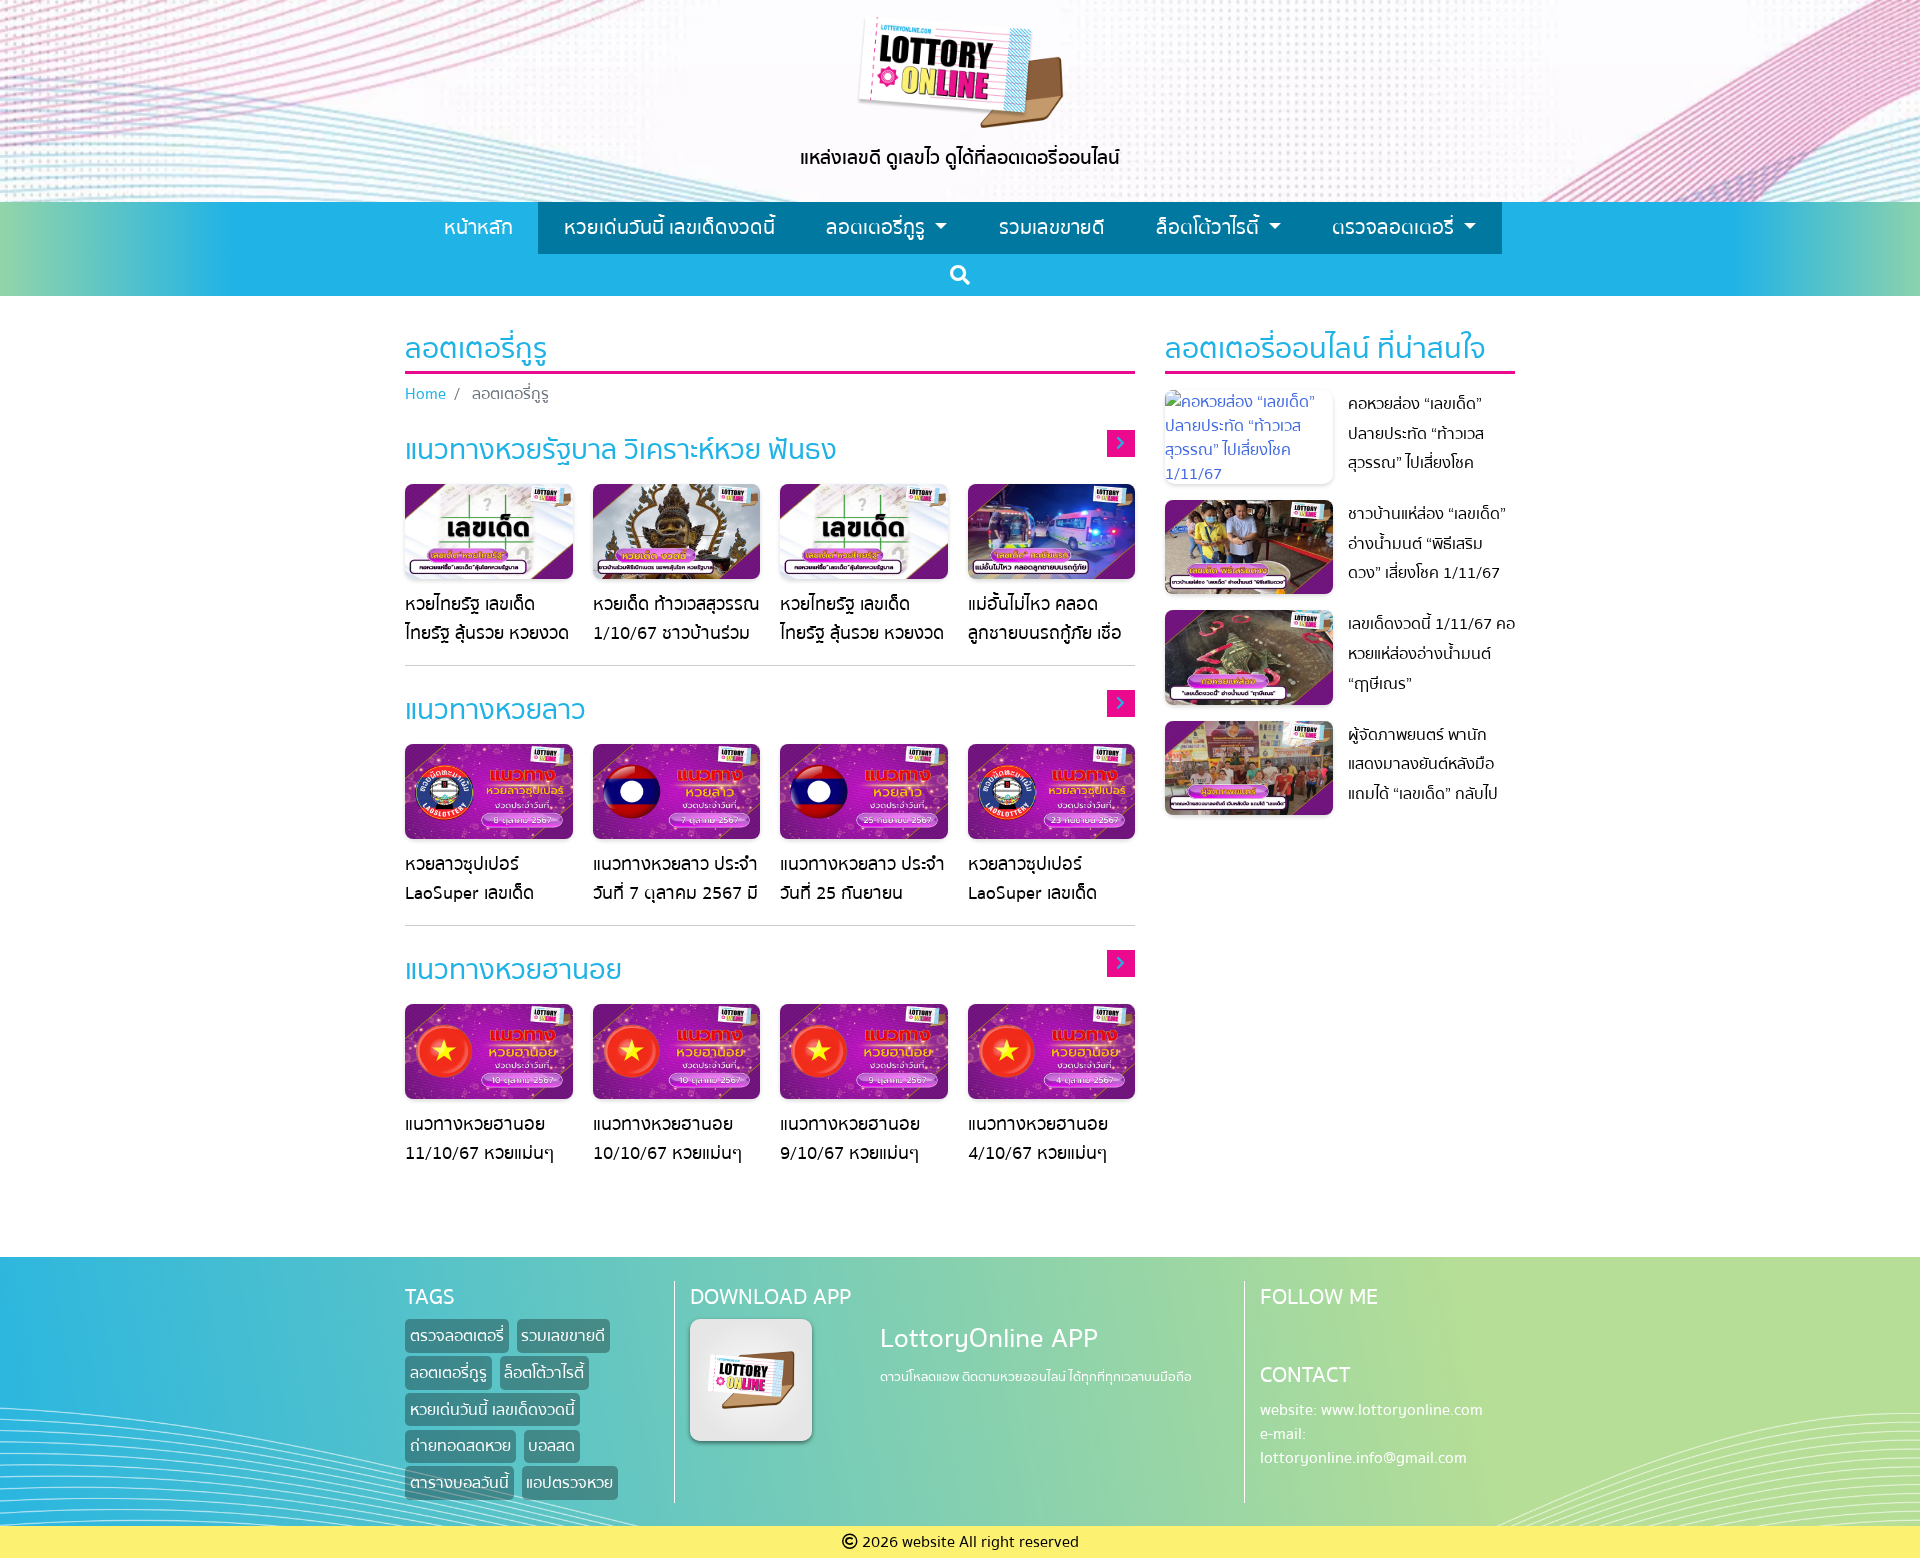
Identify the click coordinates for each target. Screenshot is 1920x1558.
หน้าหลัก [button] (478, 227)
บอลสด (551, 1446)
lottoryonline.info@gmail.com (1363, 1458)
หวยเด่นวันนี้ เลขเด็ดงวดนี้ (492, 1410)
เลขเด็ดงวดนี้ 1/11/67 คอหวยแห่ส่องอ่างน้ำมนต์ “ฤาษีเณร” (1431, 653)
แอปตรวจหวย (569, 1483)
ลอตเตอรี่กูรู (878, 227)
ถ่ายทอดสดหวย (460, 1446)
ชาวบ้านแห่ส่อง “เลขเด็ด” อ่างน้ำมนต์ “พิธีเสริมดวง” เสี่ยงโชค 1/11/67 (1427, 543)
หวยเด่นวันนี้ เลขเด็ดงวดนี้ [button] (669, 227)
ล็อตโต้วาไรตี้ (1210, 227)
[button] (621, 449)
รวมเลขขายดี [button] (1052, 227)
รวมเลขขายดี (563, 1336)
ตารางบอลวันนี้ (459, 1483)
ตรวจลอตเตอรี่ (1395, 227)
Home (425, 394)
